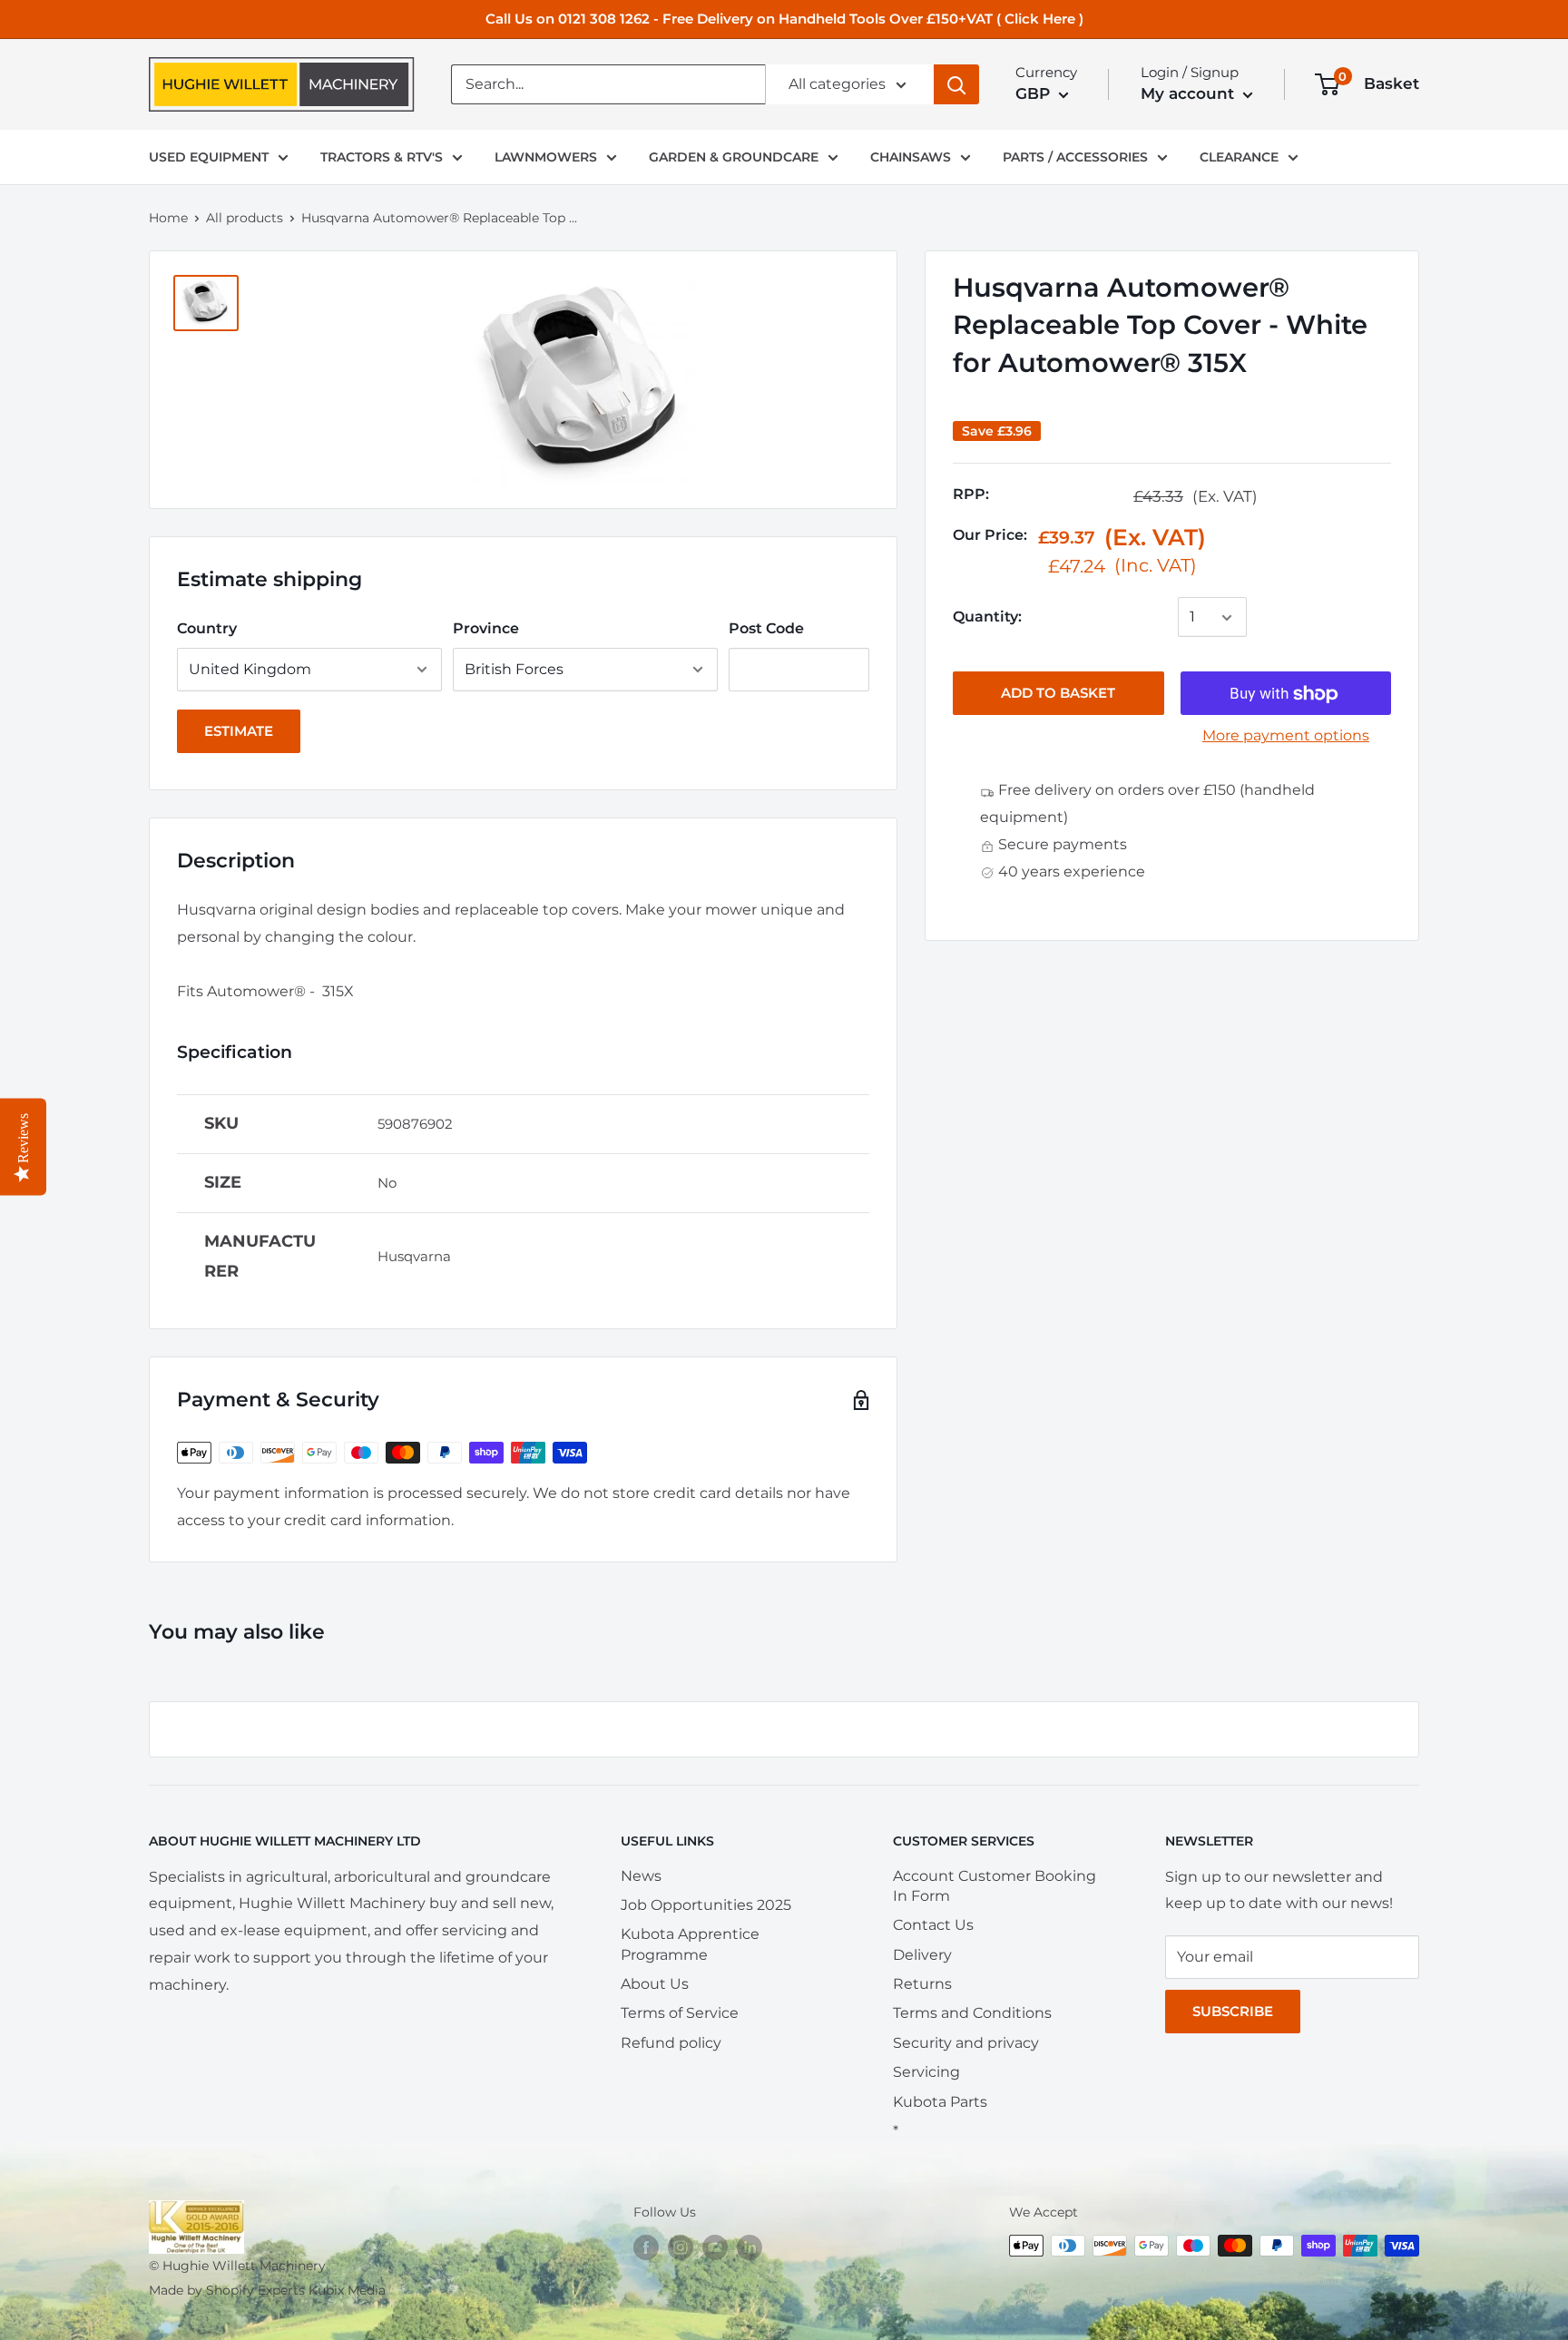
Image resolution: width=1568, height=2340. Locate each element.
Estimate (239, 731)
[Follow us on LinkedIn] (750, 2247)
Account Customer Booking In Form (995, 1886)
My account (1190, 93)
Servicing (926, 2072)
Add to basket (1058, 694)
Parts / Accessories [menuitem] (1075, 157)
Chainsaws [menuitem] (911, 157)
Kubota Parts (940, 2102)
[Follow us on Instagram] (681, 2247)
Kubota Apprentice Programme (690, 1944)
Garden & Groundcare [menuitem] (734, 157)
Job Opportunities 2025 (706, 1905)
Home (168, 218)
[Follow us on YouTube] (715, 2247)
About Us (655, 1984)
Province (486, 628)
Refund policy (671, 2043)
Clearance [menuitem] (1239, 157)
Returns (922, 1984)
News (641, 1876)
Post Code (766, 628)
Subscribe (1233, 2011)
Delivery (922, 1955)
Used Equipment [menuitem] (209, 157)
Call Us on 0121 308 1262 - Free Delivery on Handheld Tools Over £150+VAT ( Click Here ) (784, 19)
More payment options (1286, 736)
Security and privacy (966, 2043)
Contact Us (933, 1925)
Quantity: (987, 617)
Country (207, 628)
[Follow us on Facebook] (646, 2247)
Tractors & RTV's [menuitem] (382, 157)
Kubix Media (347, 2290)
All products (245, 218)
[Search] (956, 84)
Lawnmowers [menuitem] (546, 157)
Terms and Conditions (972, 2013)
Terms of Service (680, 2013)
